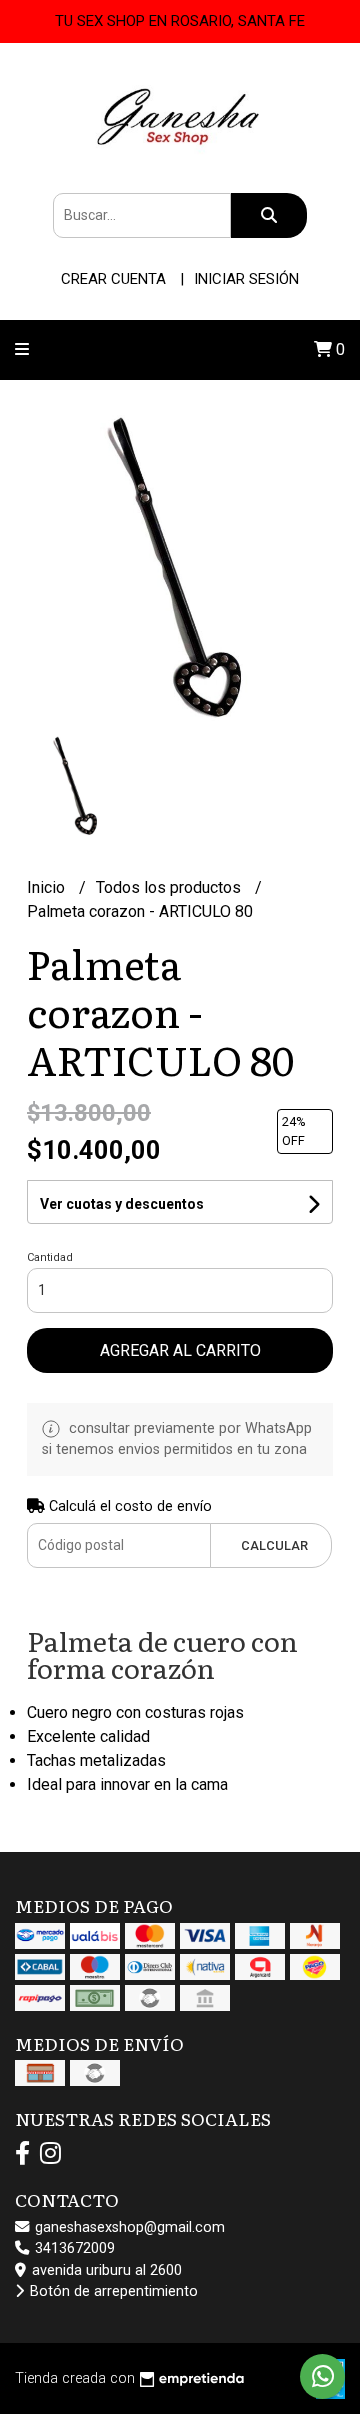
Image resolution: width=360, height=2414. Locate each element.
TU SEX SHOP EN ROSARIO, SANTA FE (180, 21)
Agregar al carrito (180, 1350)
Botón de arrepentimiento (112, 2291)
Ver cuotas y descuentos (122, 1204)
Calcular (274, 1545)
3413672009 (73, 2248)
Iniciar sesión (246, 279)
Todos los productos (170, 887)
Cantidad (50, 1257)
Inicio (48, 887)
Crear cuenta (113, 279)
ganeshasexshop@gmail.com (128, 2227)
